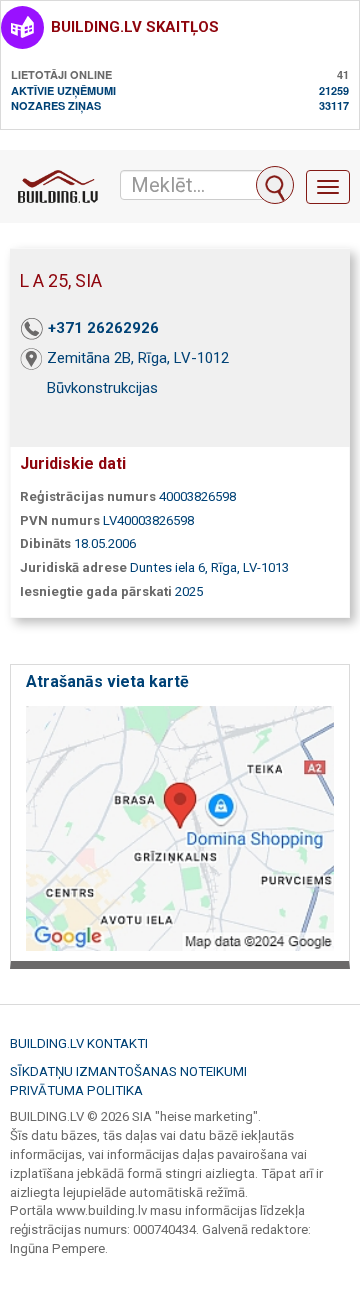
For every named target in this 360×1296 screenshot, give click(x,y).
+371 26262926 (103, 328)
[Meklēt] (275, 185)
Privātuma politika (76, 1090)
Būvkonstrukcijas (102, 388)
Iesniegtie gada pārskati (96, 591)
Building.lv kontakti (79, 1043)
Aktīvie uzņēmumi (63, 90)
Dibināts (45, 543)
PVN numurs (60, 520)
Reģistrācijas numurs (88, 496)
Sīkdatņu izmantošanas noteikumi (128, 1071)
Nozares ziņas (56, 105)
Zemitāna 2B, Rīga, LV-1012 (138, 358)
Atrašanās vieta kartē (107, 681)
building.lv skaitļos (135, 27)
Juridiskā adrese (73, 567)
